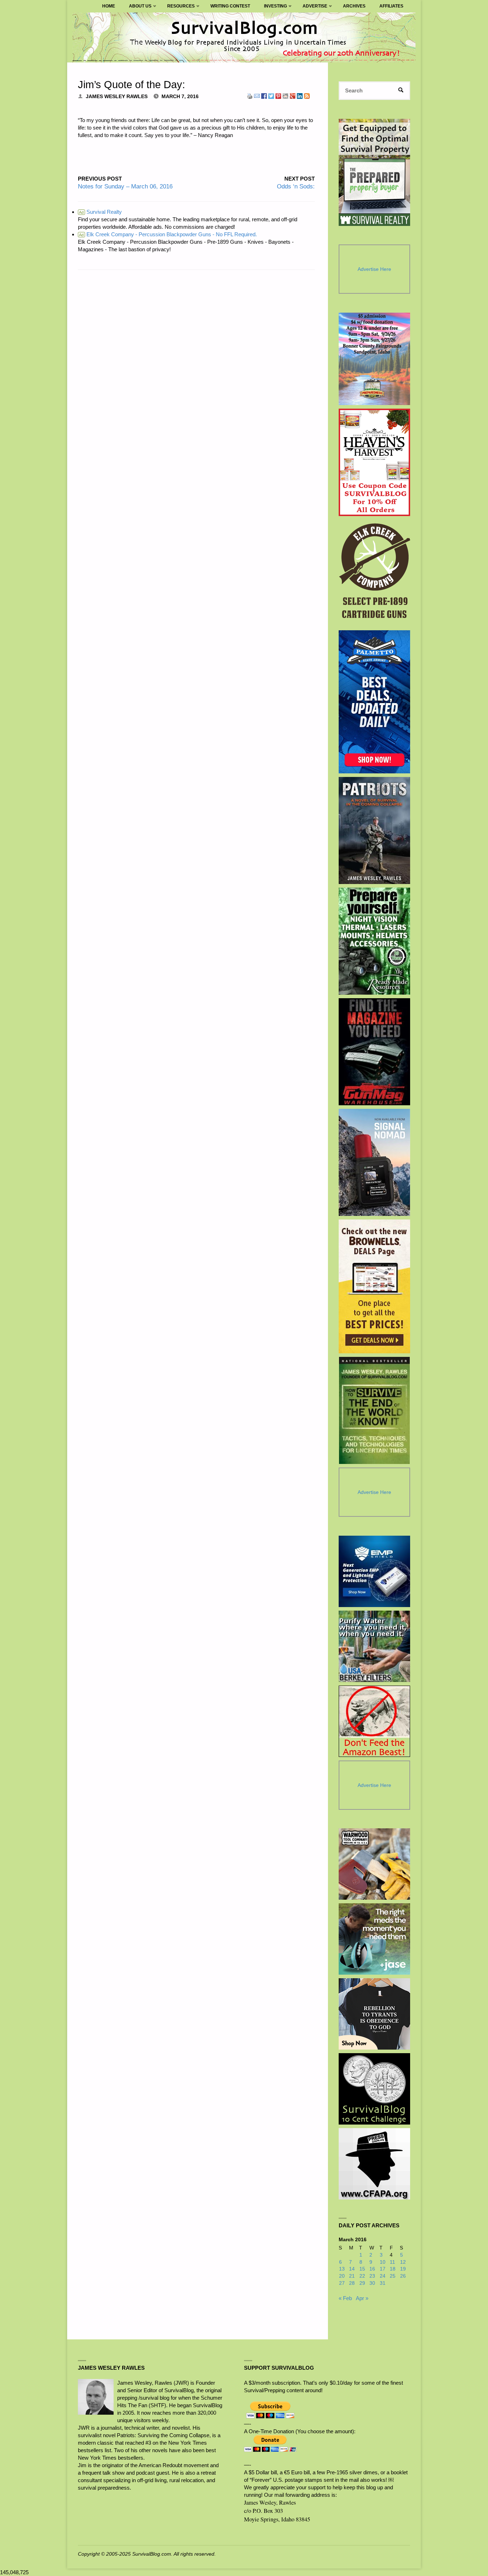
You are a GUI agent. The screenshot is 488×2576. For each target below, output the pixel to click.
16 (372, 2269)
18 (393, 2269)
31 (383, 2283)
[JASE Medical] (374, 1939)
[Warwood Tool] (374, 1864)
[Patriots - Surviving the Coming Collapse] (375, 830)
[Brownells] (375, 1286)
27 (342, 2283)
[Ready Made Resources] (375, 941)
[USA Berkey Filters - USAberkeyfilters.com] (374, 1646)
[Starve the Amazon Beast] (374, 1721)
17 (383, 2269)
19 (403, 2269)
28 (352, 2283)
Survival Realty (100, 212)
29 (362, 2283)
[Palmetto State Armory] (375, 702)
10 (383, 2262)
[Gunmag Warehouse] (375, 1052)
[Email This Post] (257, 95)
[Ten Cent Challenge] (374, 2089)
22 (362, 2276)
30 (372, 2283)
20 (342, 2276)
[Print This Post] (250, 95)
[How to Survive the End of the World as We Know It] (375, 1410)
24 (383, 2276)
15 (362, 2269)
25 (393, 2276)
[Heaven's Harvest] (375, 462)
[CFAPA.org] (374, 2164)
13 (342, 2269)
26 (403, 2276)
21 (352, 2276)
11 (392, 2262)
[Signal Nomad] (375, 1162)
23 (372, 2276)
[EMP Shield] (374, 1571)
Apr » (362, 2298)
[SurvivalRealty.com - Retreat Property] (374, 172)
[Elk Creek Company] (375, 573)
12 (403, 2262)
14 (352, 2269)
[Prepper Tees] (374, 2014)
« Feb (345, 2298)
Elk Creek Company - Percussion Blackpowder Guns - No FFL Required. (168, 234)
